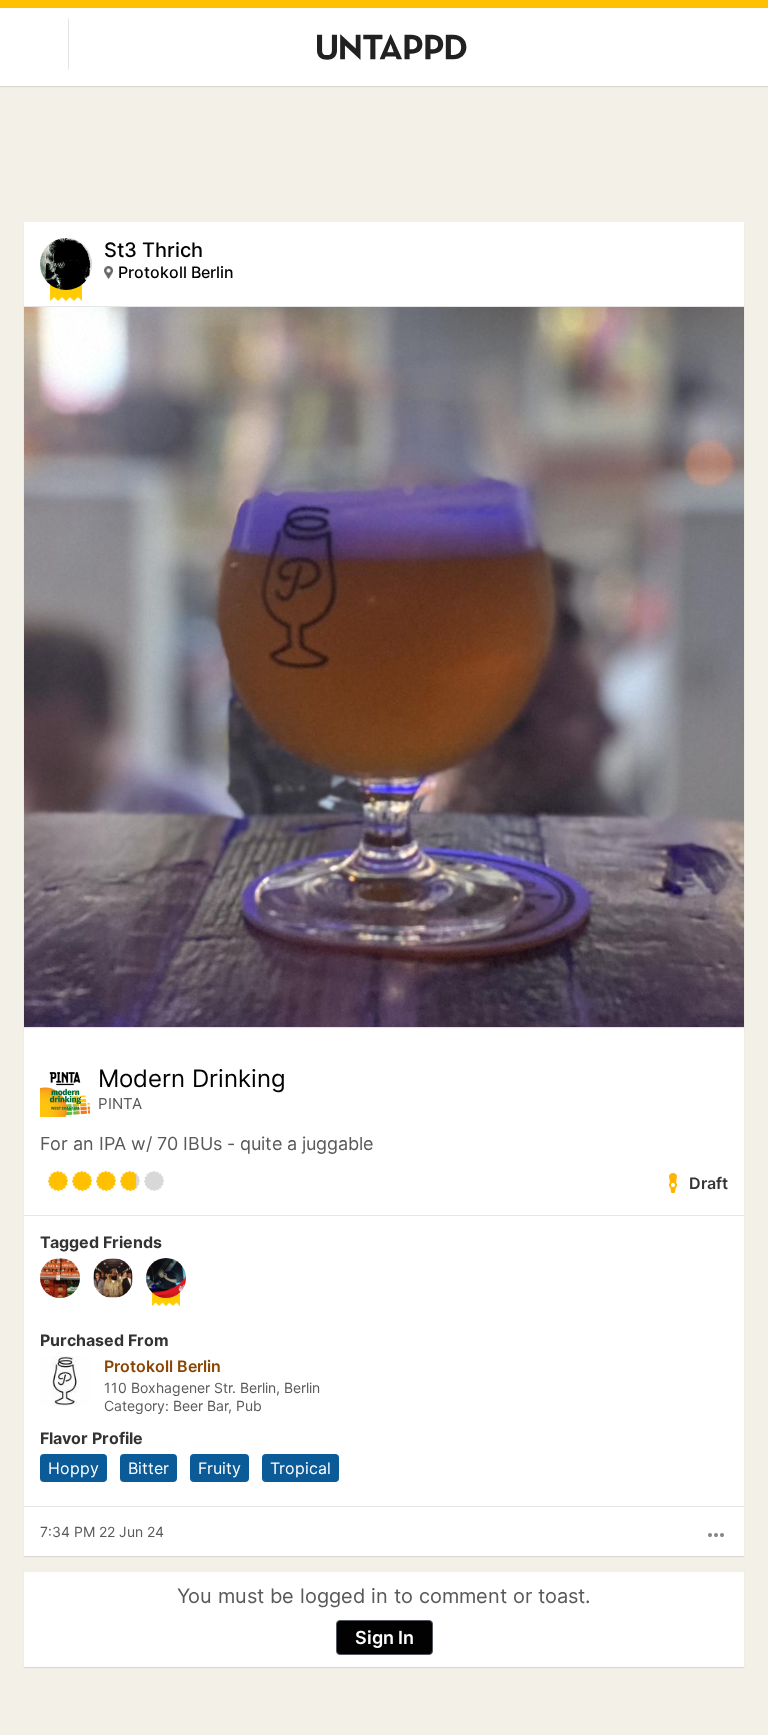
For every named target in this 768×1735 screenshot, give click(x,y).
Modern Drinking (192, 1079)
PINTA (120, 1103)
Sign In (384, 1637)
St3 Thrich (153, 250)
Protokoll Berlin (176, 272)
